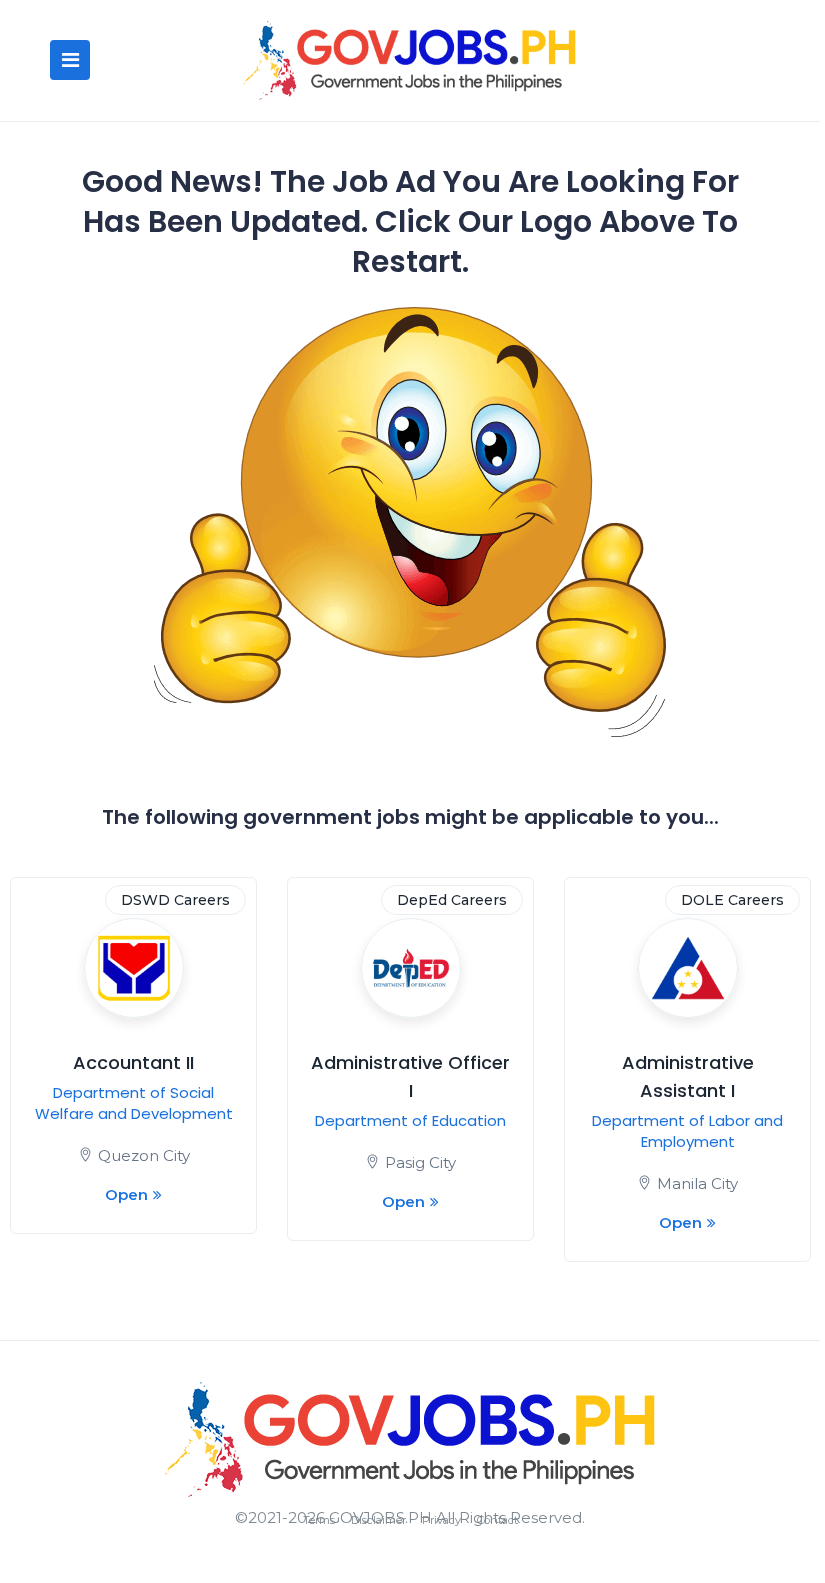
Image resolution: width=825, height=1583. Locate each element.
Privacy (441, 1520)
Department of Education (410, 1120)
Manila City (697, 1183)
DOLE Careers (732, 900)
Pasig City (420, 1162)
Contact (497, 1520)
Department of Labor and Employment (687, 1131)
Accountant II (133, 1062)
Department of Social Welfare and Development (134, 1103)
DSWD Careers (175, 900)
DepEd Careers (452, 900)
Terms (319, 1520)
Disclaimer (378, 1520)
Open (126, 1194)
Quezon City (144, 1155)
